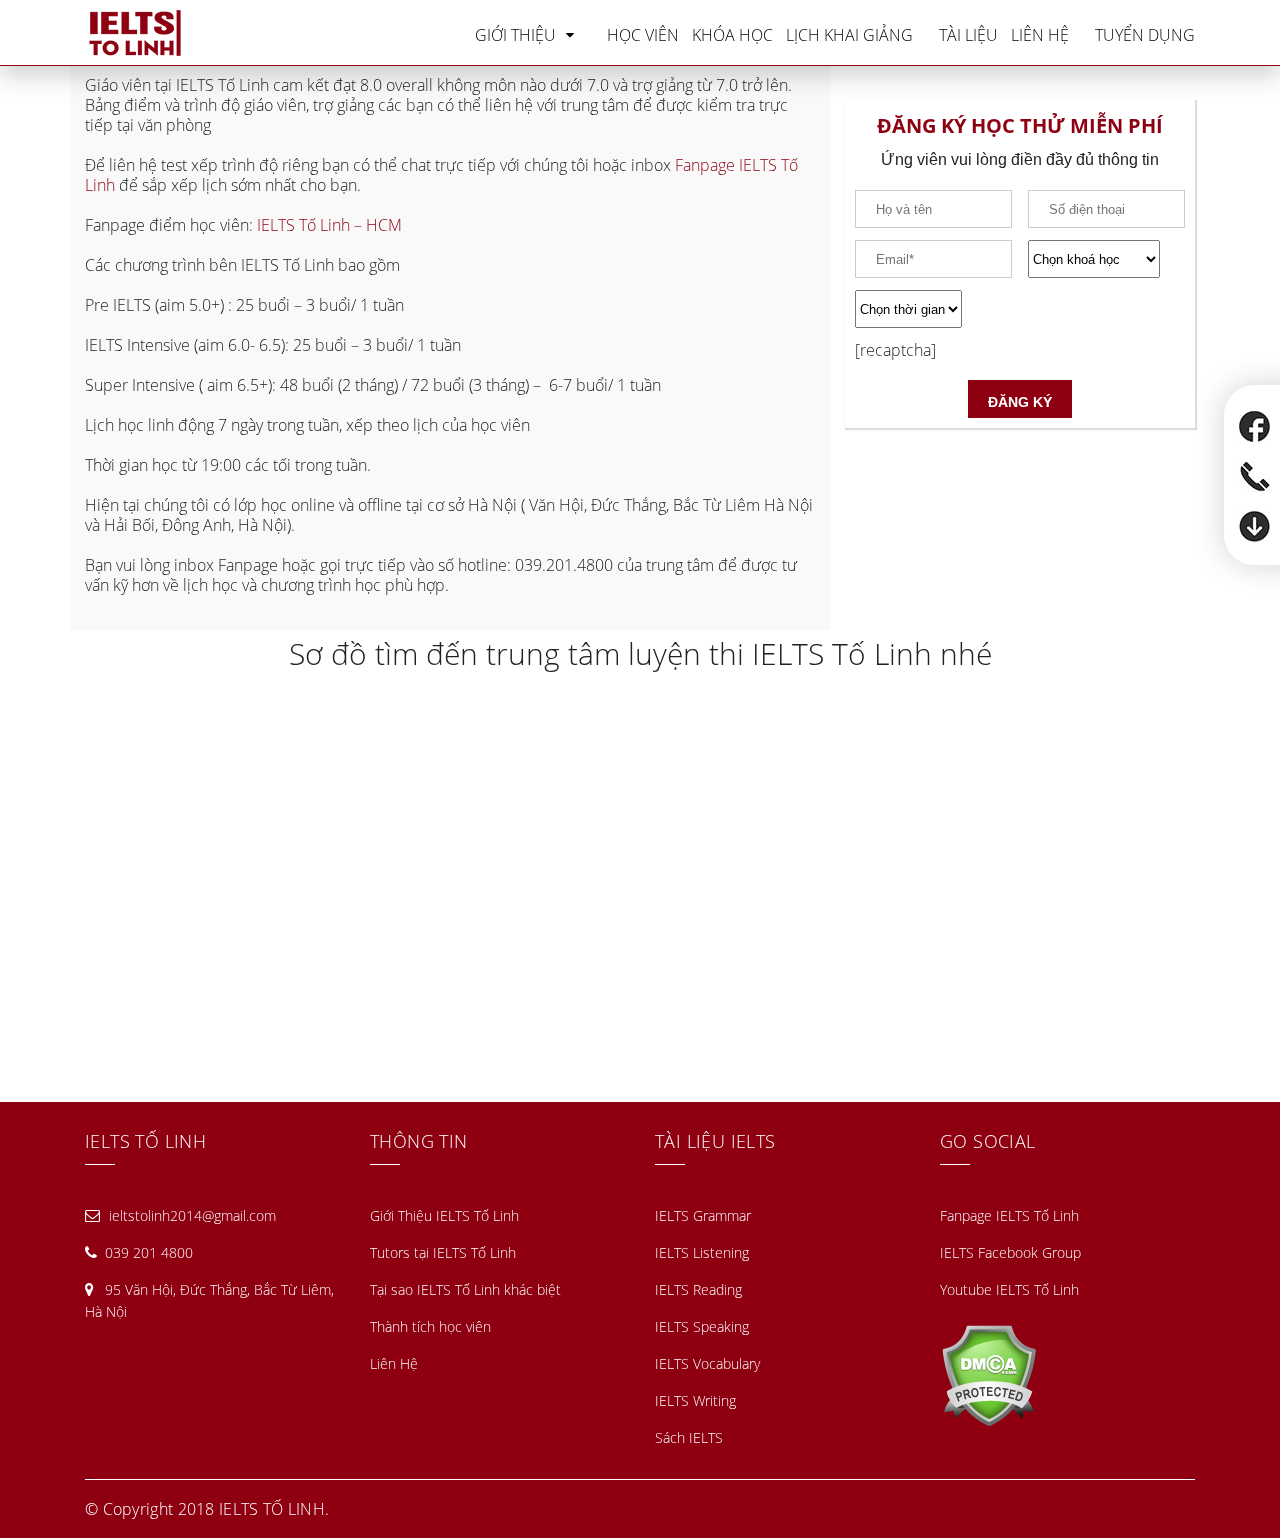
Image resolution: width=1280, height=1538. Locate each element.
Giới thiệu (515, 35)
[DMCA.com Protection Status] (988, 1373)
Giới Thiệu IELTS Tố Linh (444, 1215)
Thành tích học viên (430, 1326)
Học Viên (643, 35)
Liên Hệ (1040, 35)
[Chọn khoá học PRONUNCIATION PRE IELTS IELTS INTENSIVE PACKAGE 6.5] (1106, 259)
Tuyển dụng (1145, 35)
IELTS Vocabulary (707, 1363)
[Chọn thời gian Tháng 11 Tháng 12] (1020, 309)
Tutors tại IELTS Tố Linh (443, 1252)
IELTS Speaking (702, 1326)
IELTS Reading (698, 1289)
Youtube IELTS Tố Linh (1009, 1289)
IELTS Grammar (703, 1215)
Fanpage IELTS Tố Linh (1009, 1215)
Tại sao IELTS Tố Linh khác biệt (465, 1289)
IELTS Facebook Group (1010, 1252)
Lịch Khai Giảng (849, 35)
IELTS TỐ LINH (272, 1509)
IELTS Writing (695, 1400)
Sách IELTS (689, 1437)
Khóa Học (732, 35)
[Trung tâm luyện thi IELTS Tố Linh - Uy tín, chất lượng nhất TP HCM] (135, 33)
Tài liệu (968, 35)
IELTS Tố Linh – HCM (331, 225)
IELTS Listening (702, 1252)
